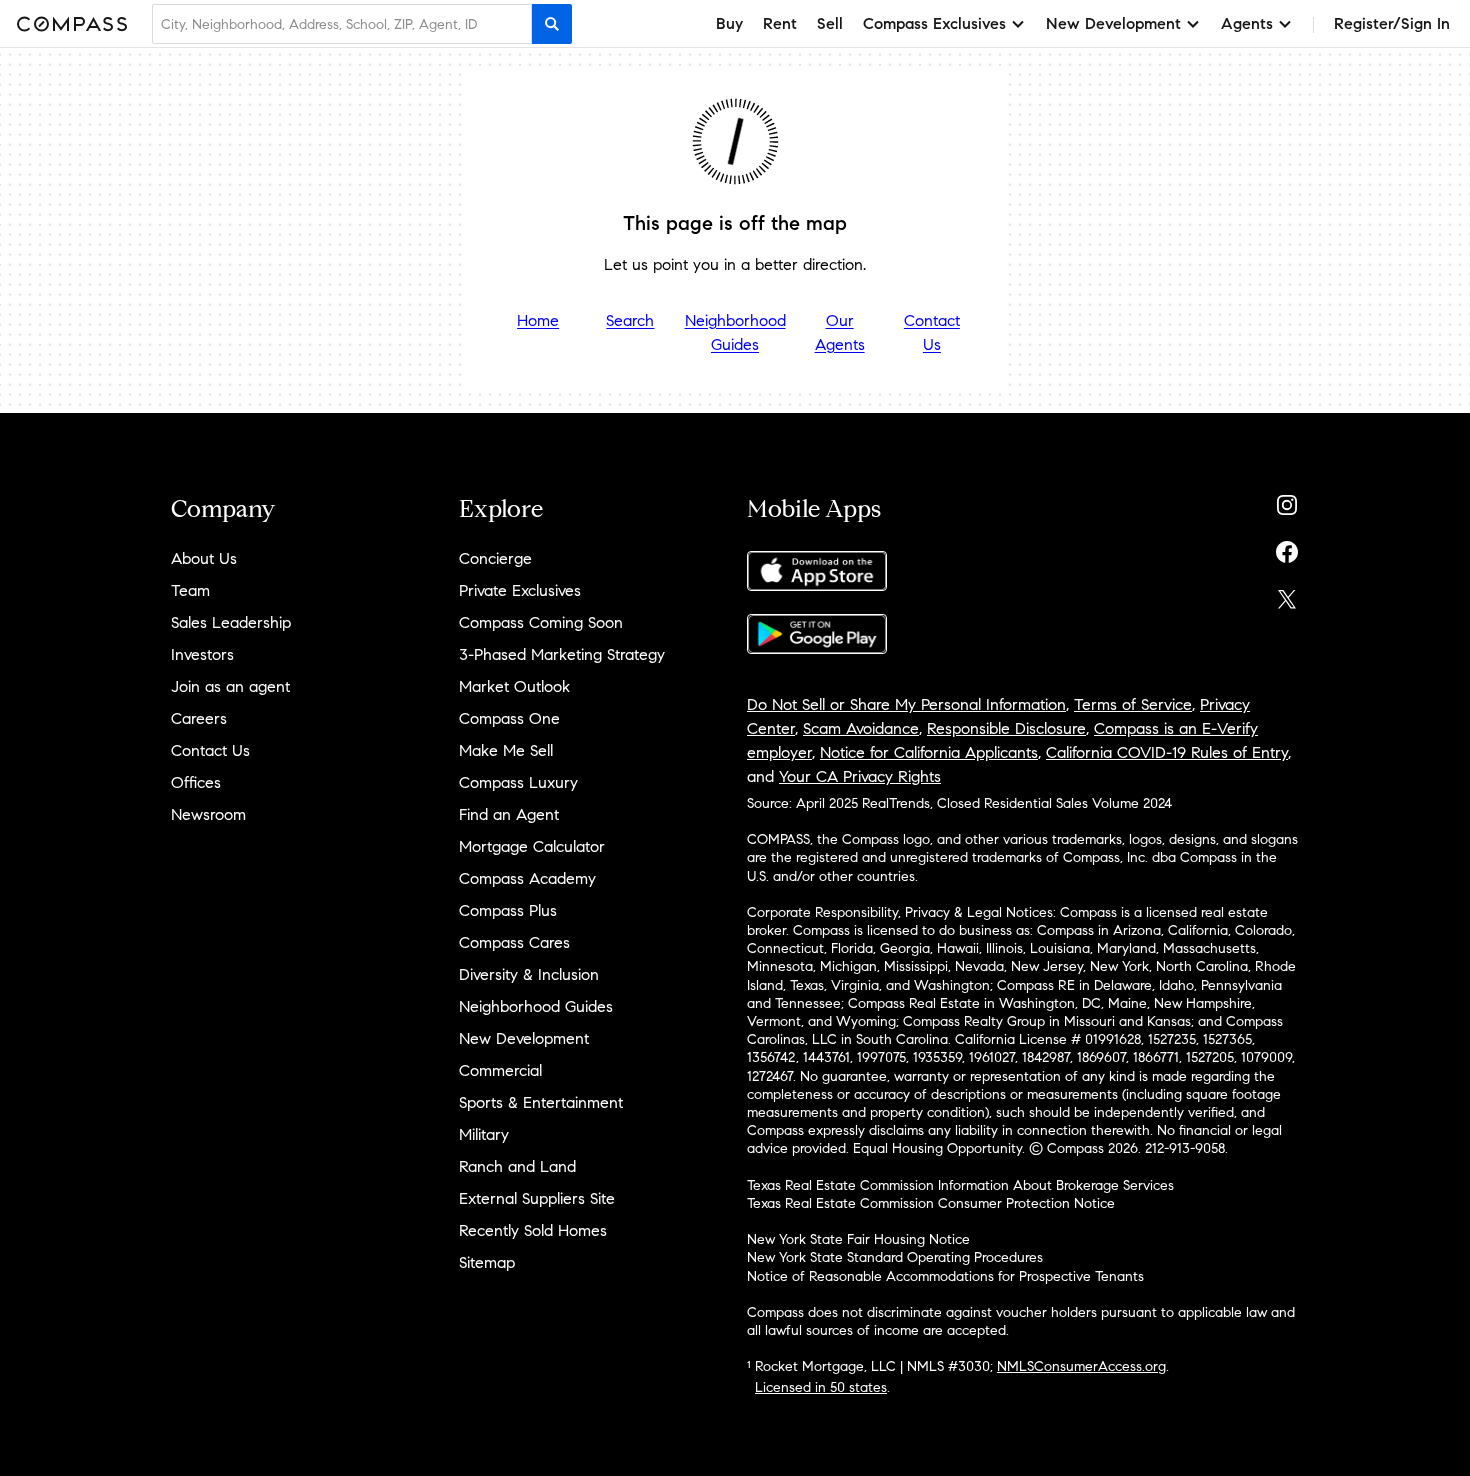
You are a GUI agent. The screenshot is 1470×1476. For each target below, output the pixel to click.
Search (630, 320)
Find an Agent (509, 814)
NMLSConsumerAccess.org (1081, 1366)
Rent (780, 23)
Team (190, 590)
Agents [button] (1247, 23)
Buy (729, 23)
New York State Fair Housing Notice (858, 1239)
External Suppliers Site (537, 1198)
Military (484, 1134)
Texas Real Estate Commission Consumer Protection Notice (931, 1203)
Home (538, 320)
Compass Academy (527, 878)
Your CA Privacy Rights (860, 776)
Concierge (495, 558)
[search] (552, 24)
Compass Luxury (518, 782)
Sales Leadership (231, 622)
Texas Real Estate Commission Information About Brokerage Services (960, 1185)
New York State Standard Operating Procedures (895, 1257)
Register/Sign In (1392, 23)
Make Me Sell (506, 750)
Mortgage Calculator (532, 846)
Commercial (500, 1070)
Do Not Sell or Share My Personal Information (906, 704)
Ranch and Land (517, 1166)
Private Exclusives (520, 590)
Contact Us (932, 332)
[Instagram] (1287, 500)
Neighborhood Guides (735, 332)
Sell (830, 23)
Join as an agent (230, 686)
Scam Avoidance (861, 728)
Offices (196, 782)
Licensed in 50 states (821, 1387)
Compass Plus (508, 910)
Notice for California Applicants (929, 752)
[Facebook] (1287, 547)
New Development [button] (1113, 23)
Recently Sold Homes (533, 1230)
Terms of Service (1133, 704)
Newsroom (208, 814)
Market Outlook (514, 686)
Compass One (509, 718)
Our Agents (840, 332)
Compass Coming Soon (541, 622)
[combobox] (342, 24)
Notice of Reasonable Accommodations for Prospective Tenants (945, 1276)
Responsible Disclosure (1006, 728)
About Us (204, 558)
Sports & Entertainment (541, 1102)
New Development (524, 1038)
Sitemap (487, 1262)
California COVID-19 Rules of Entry (1167, 752)
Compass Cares (514, 942)
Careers (199, 718)
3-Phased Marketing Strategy (562, 654)
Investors (202, 654)
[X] (1287, 594)
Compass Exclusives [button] (934, 23)
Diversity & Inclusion (529, 974)
